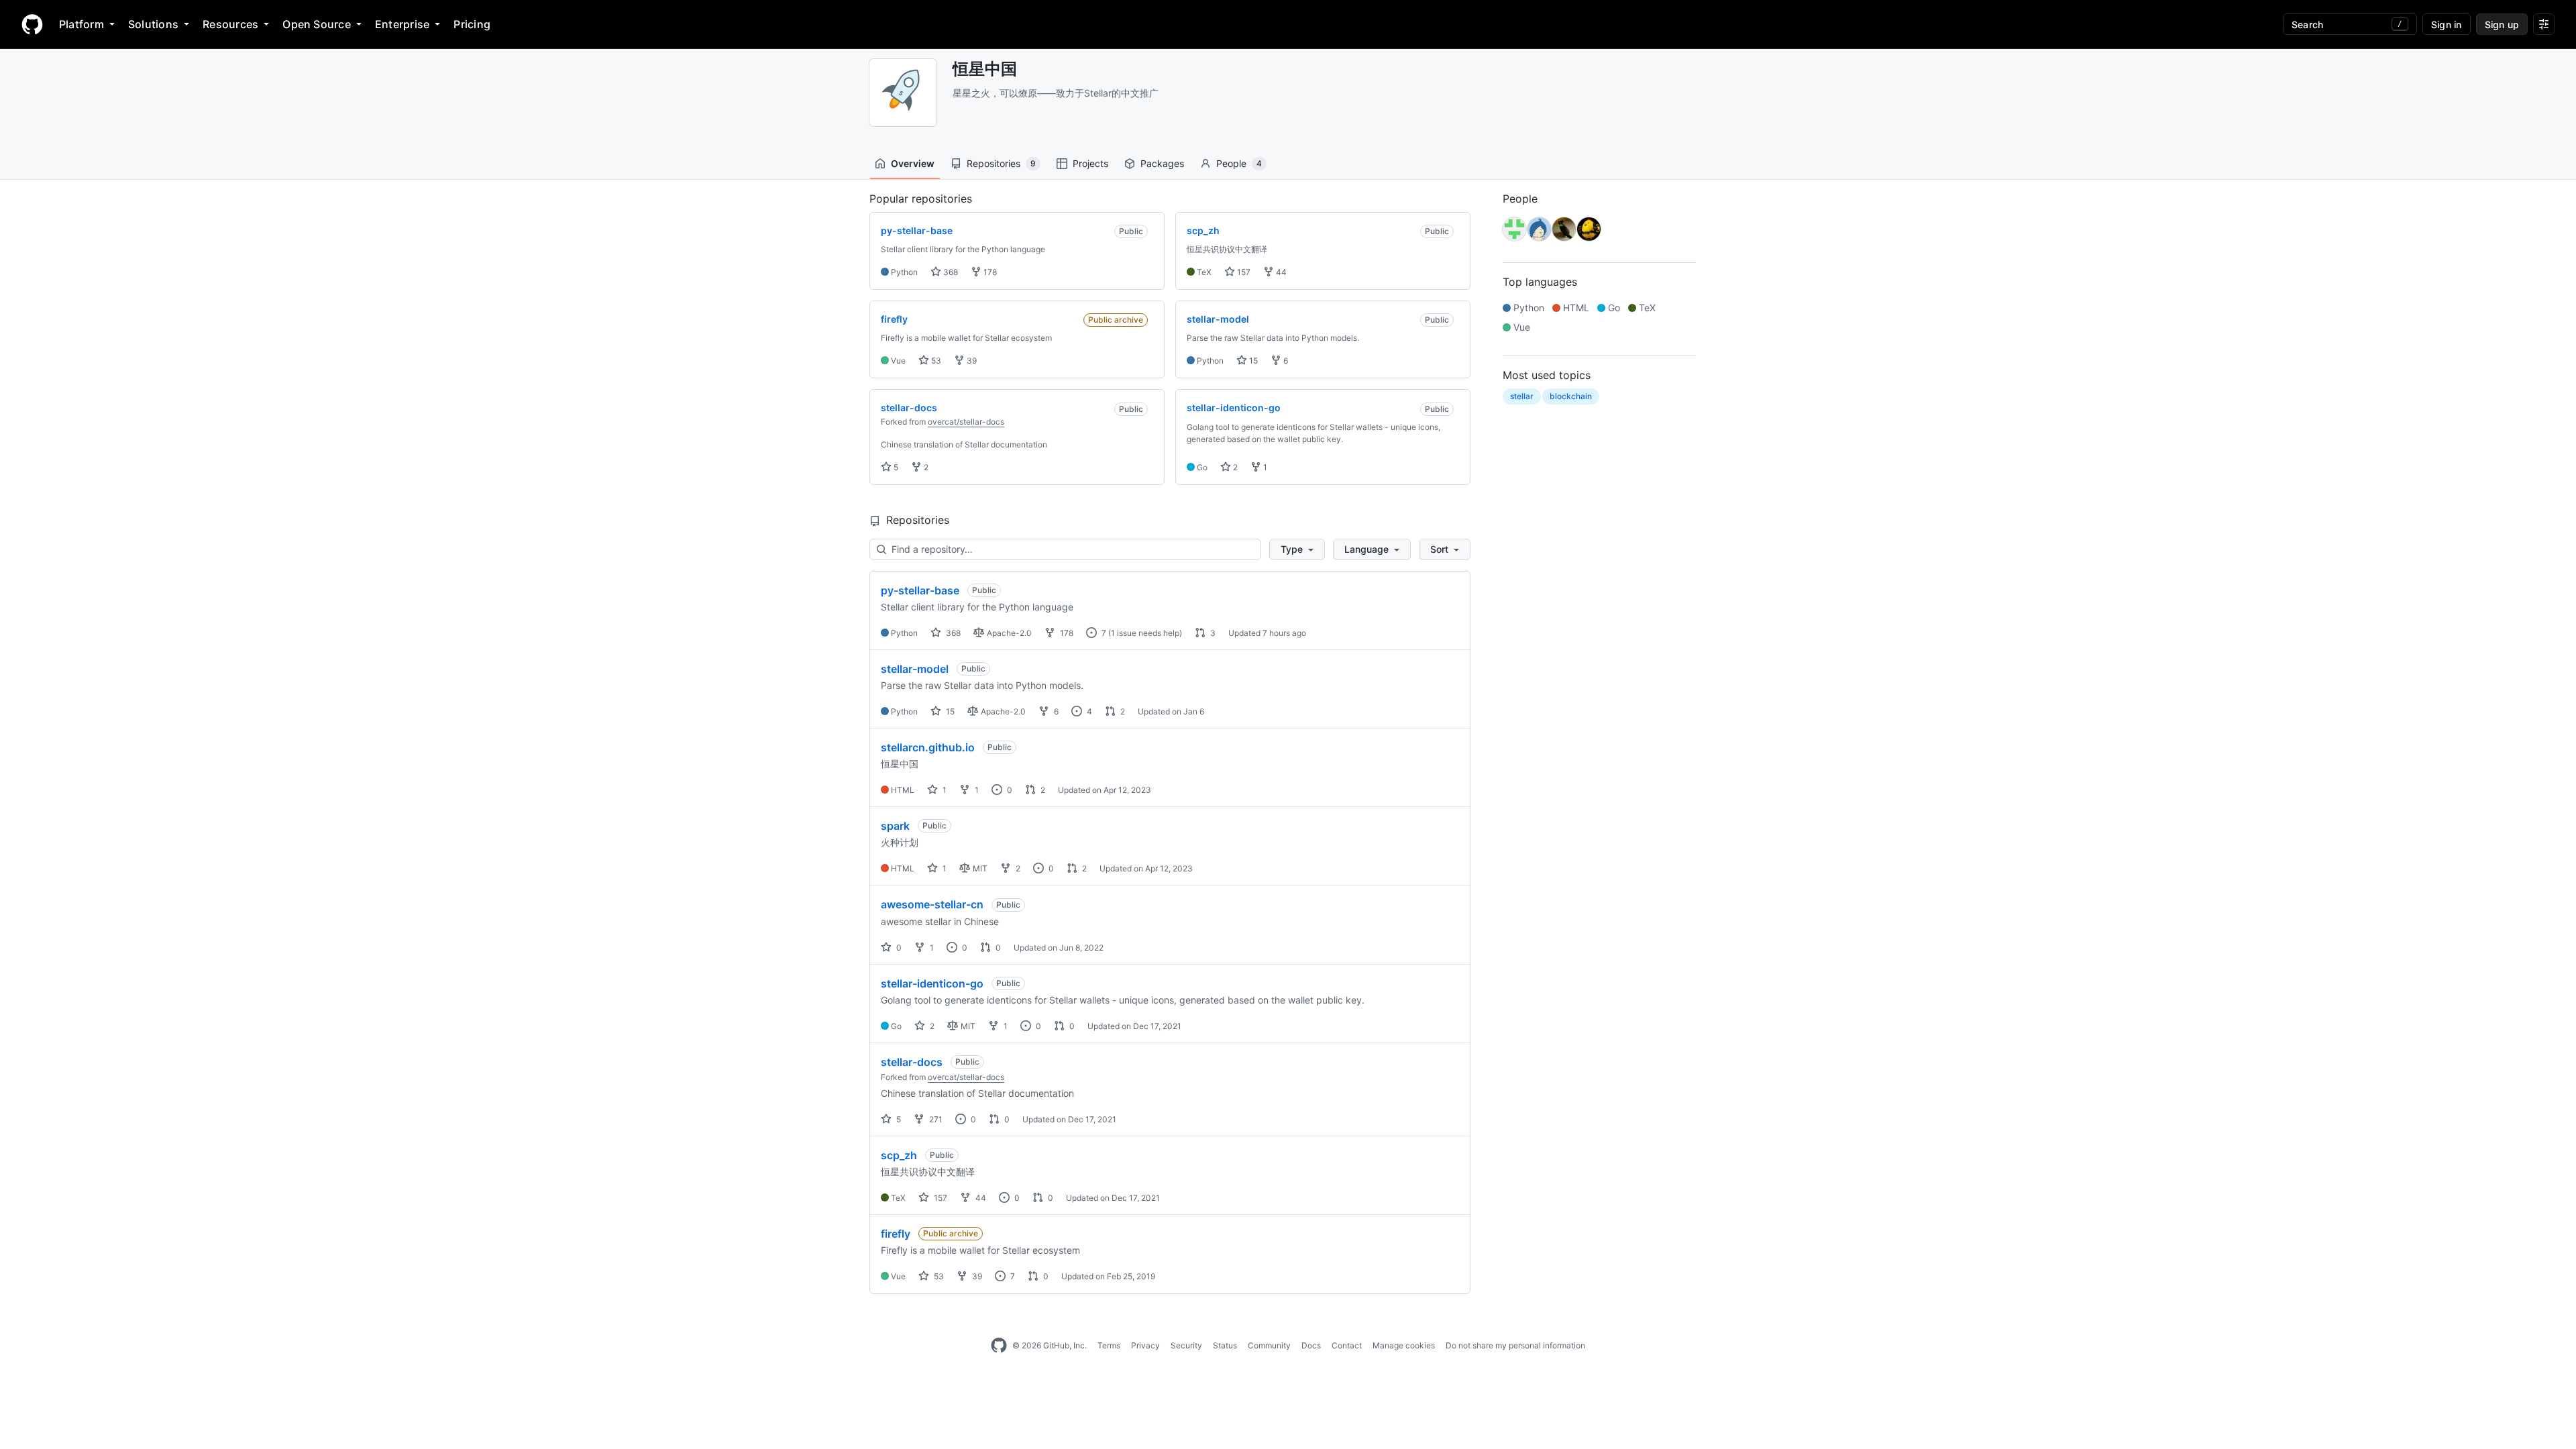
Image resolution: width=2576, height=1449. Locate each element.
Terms (1109, 1345)
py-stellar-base (920, 590)
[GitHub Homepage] (999, 1346)
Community (1269, 1345)
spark (895, 826)
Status (1225, 1345)
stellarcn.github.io (928, 747)
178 (989, 272)
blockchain (1571, 396)
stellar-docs (912, 1062)
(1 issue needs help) (1145, 633)
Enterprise (402, 24)
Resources (230, 24)
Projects (1090, 163)
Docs (1311, 1345)
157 (1243, 272)
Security (1186, 1345)
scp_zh (899, 1155)
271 (935, 1119)
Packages (1162, 163)
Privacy (1145, 1345)
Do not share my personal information (1515, 1345)
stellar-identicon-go (932, 983)
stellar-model (915, 669)
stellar (1522, 396)
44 (1280, 272)
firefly (896, 1234)
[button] (1297, 549)
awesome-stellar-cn (932, 904)
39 (971, 361)
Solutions (153, 24)
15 (1252, 361)
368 (950, 272)
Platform (82, 24)
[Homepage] (32, 24)
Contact (1347, 1345)
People (1239, 163)
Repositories (1001, 163)
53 (935, 361)
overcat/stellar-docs (966, 422)
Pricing (472, 24)
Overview (913, 163)
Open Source (317, 24)
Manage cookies (1404, 1345)
